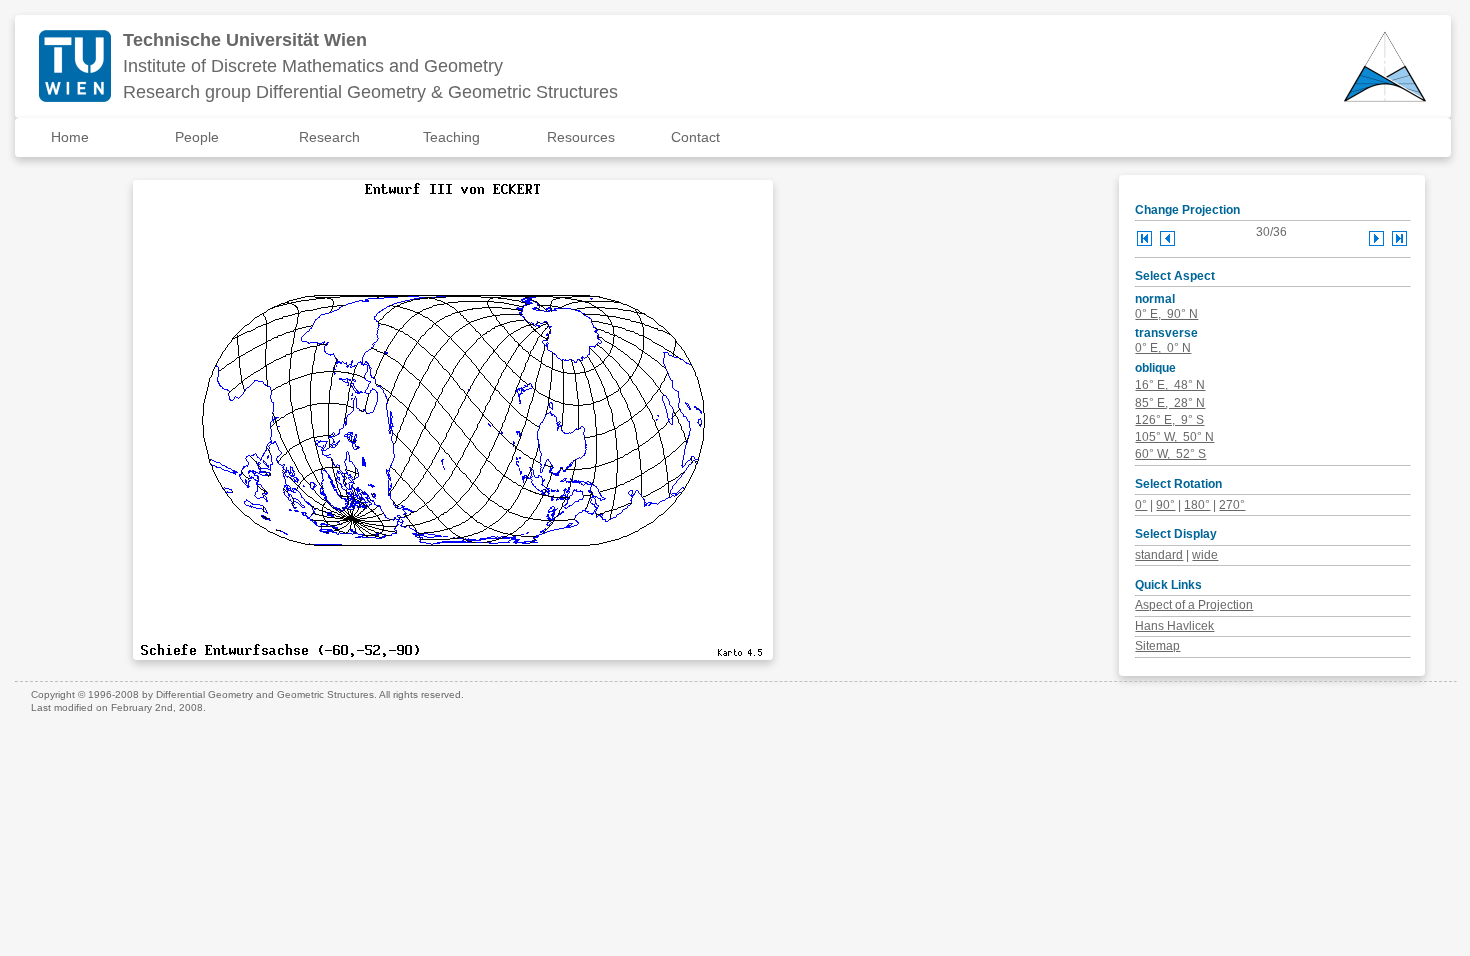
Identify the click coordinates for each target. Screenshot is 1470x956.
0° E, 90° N (1166, 314)
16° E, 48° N (1170, 385)
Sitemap (1157, 646)
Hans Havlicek (1174, 626)
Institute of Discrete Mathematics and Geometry (313, 66)
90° (1165, 505)
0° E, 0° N (1163, 348)
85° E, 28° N (1170, 403)
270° (1232, 505)
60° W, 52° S (1170, 454)
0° (1141, 505)
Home (70, 137)
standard (1159, 555)
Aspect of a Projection (1194, 605)
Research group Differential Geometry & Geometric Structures (370, 92)
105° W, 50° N (1174, 437)
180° (1197, 505)
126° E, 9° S (1169, 420)
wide (1205, 555)
